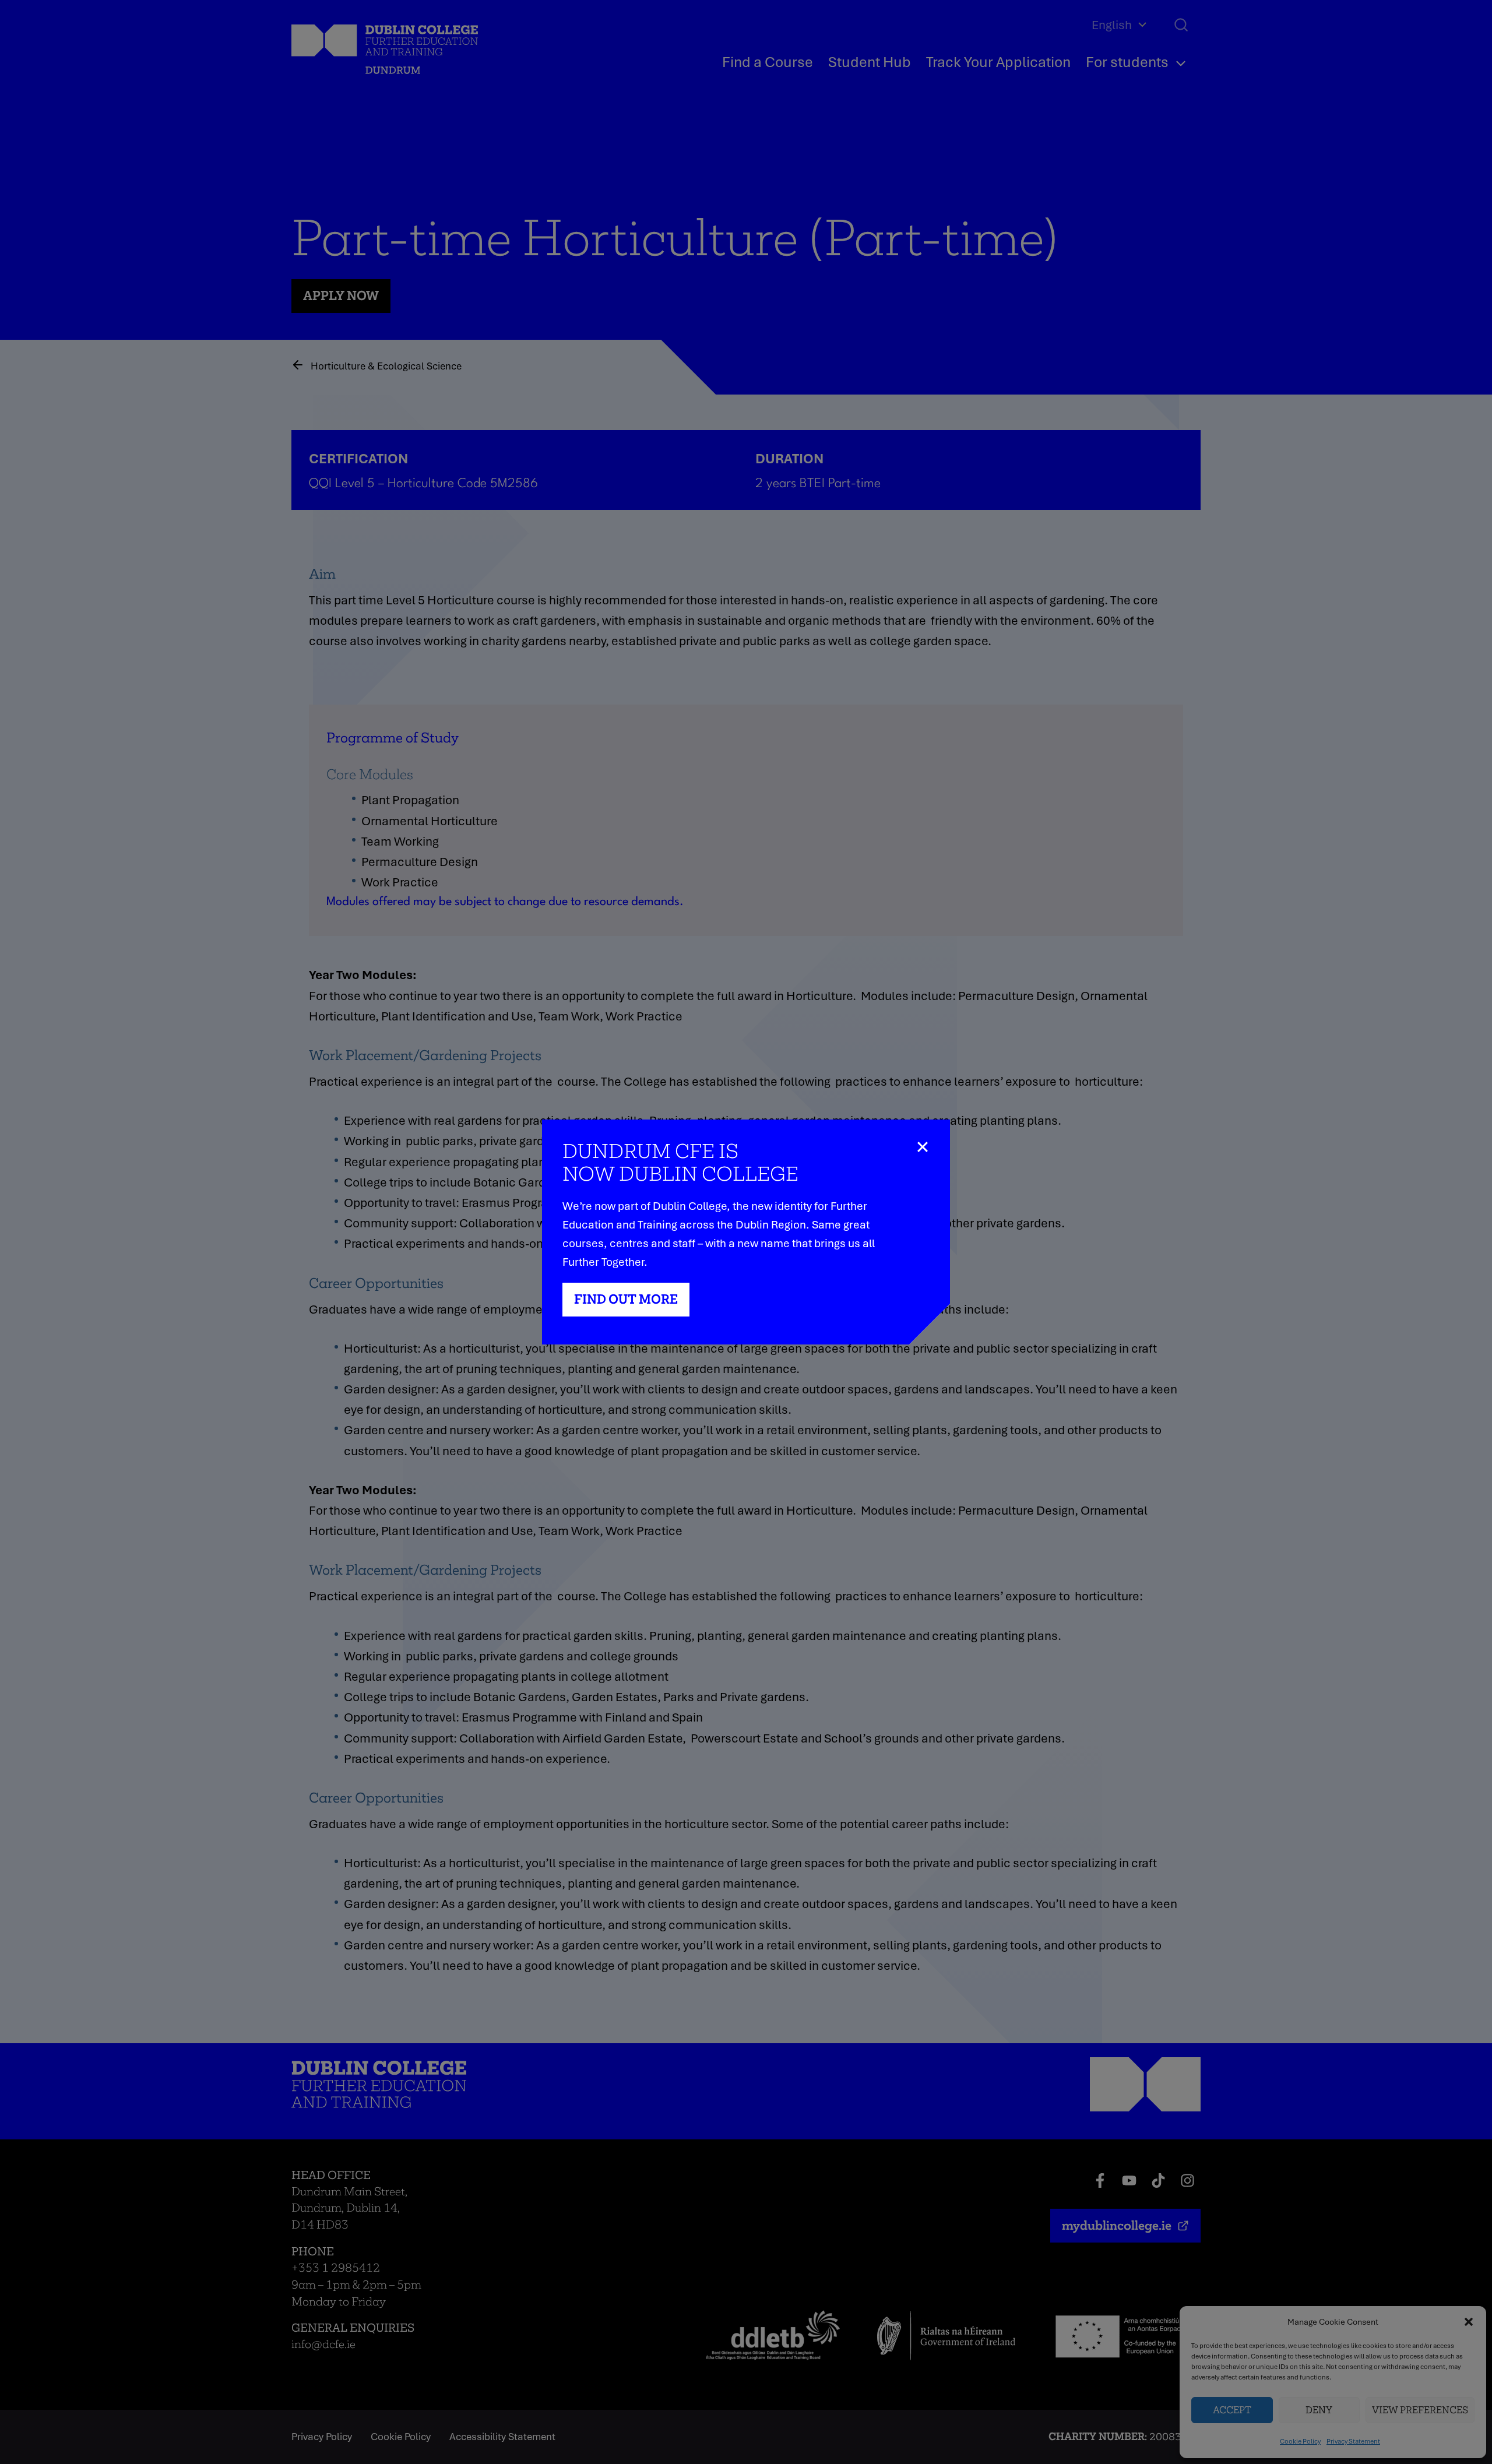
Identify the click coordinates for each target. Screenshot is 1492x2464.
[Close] (929, 1140)
